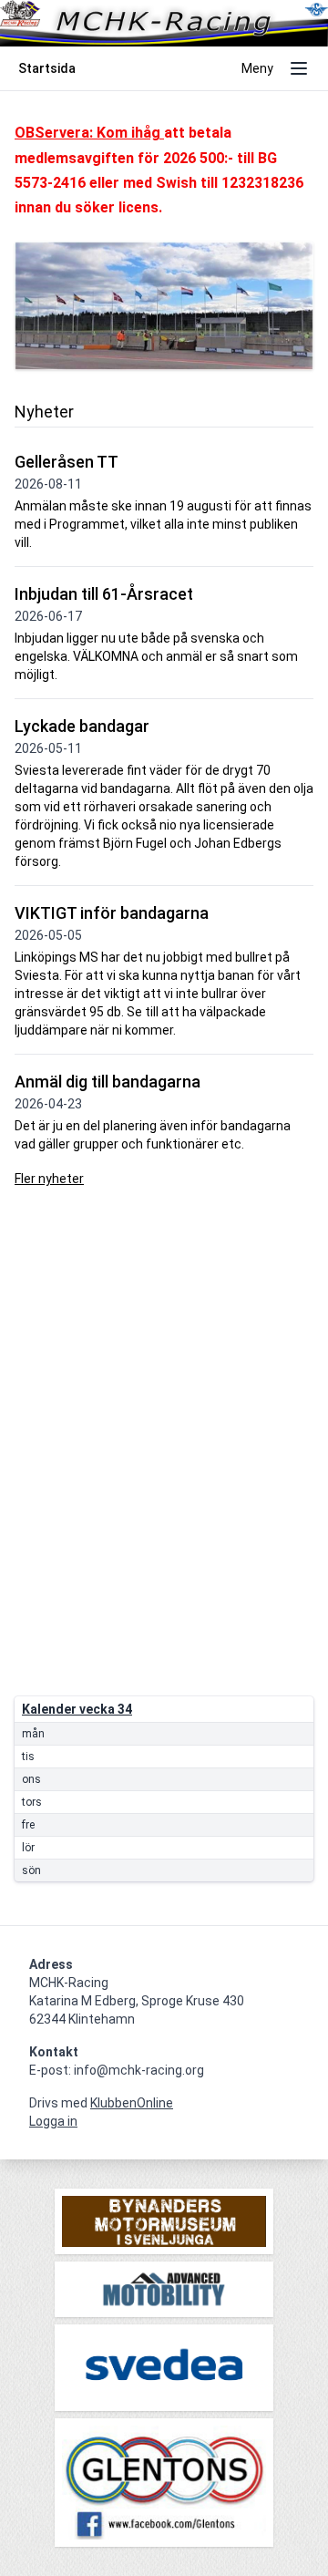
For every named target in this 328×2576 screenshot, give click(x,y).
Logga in (53, 2121)
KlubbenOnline (132, 2103)
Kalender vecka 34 (77, 1709)
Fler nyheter (49, 1179)
